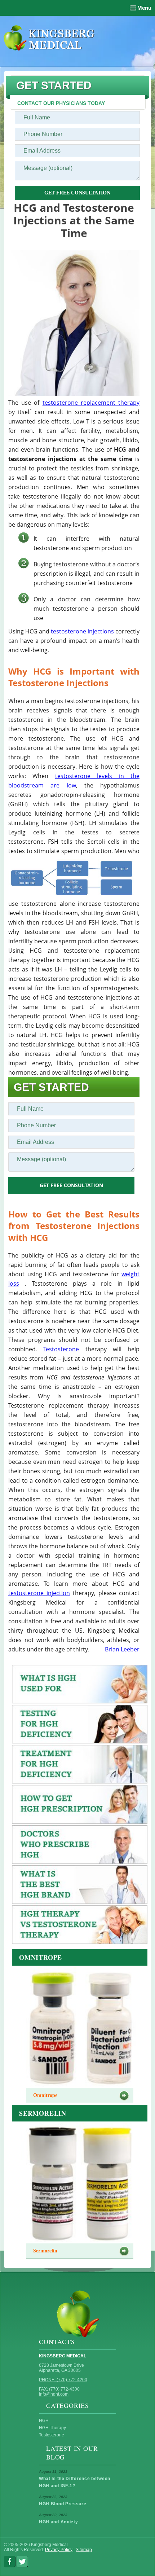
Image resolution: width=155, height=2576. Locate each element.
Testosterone (61, 1349)
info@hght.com (54, 2394)
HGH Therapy (52, 2428)
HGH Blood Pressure (63, 2504)
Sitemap (84, 2550)
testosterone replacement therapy (91, 403)
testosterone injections (82, 631)
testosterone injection (39, 1593)
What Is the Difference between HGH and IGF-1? (75, 2482)
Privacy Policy (59, 2550)
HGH (44, 2421)
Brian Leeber (122, 1649)
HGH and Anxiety (59, 2522)
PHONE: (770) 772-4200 (63, 2380)
